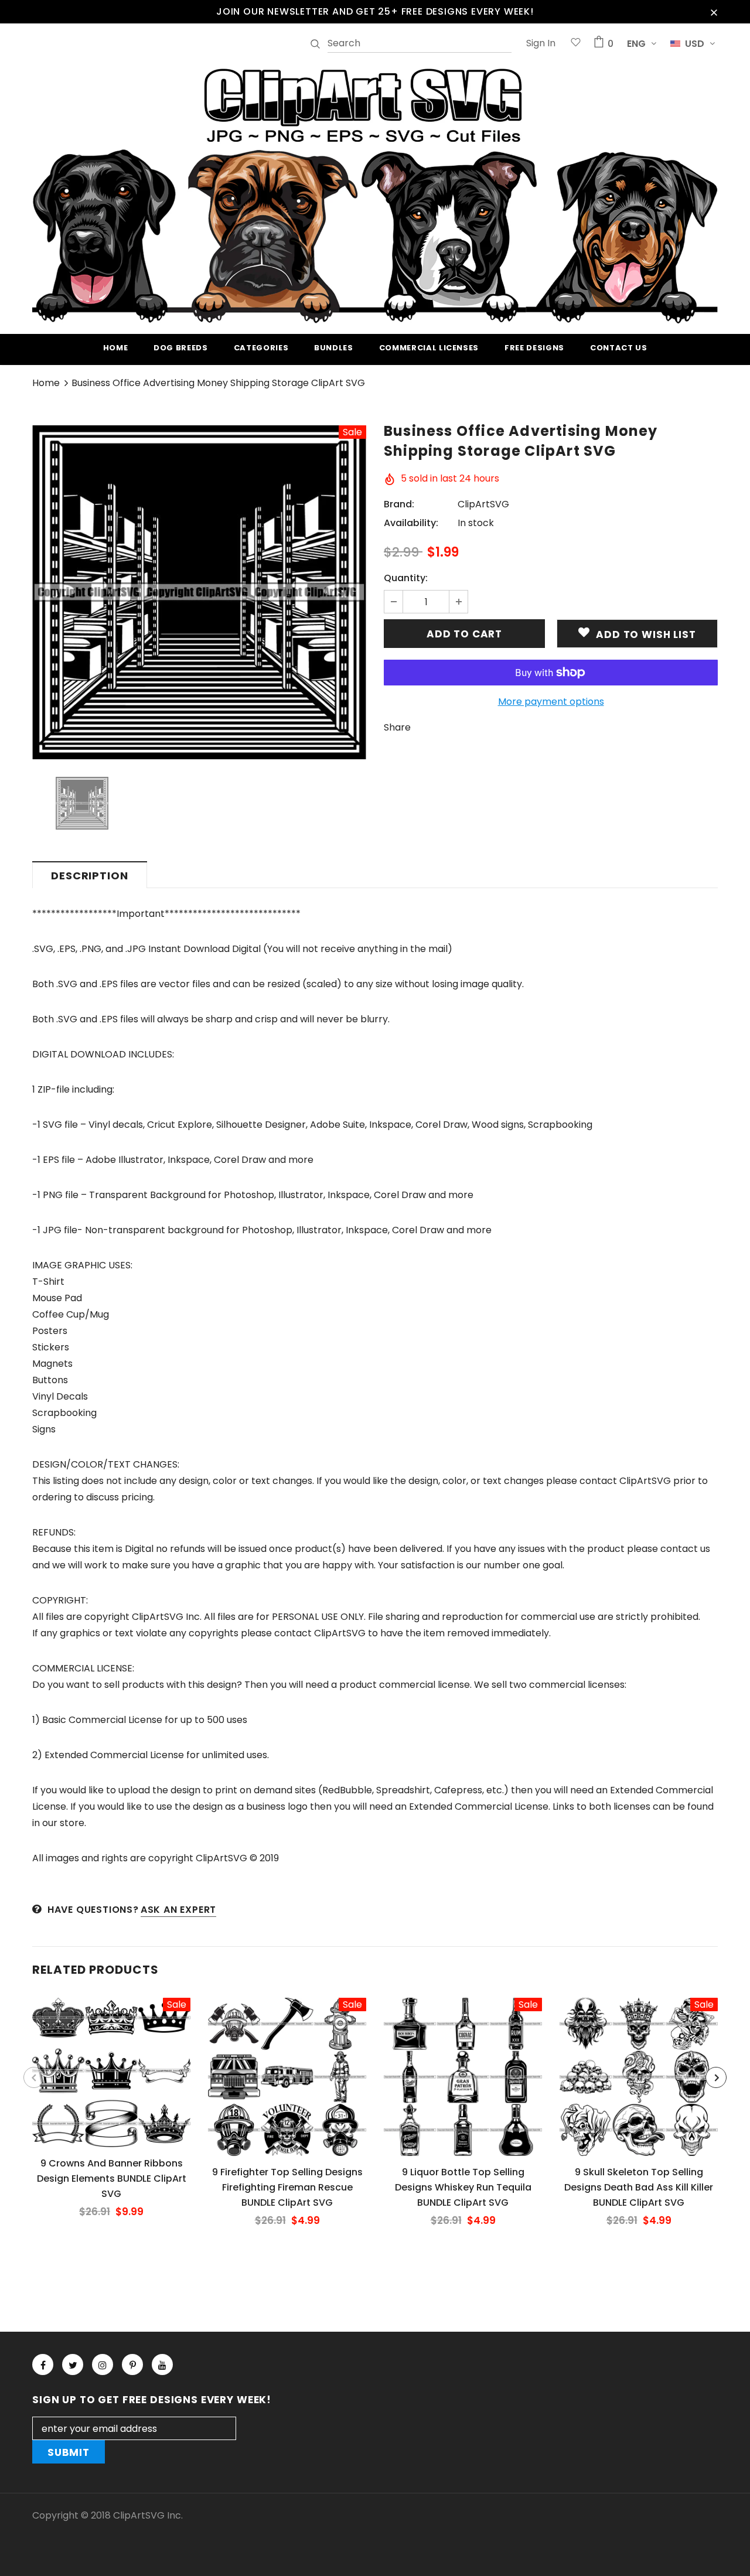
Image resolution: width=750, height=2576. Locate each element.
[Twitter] (73, 2365)
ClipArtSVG (483, 504)
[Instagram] (103, 2365)
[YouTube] (162, 2365)
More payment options (551, 702)
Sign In (541, 43)
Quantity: (406, 578)
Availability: (411, 523)
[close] (714, 12)
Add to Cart (111, 2082)
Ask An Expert (178, 1910)
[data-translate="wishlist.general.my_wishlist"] (576, 44)
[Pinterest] (132, 2365)
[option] (199, 592)
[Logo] (375, 194)
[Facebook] (43, 2365)
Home (46, 383)
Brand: (399, 504)
